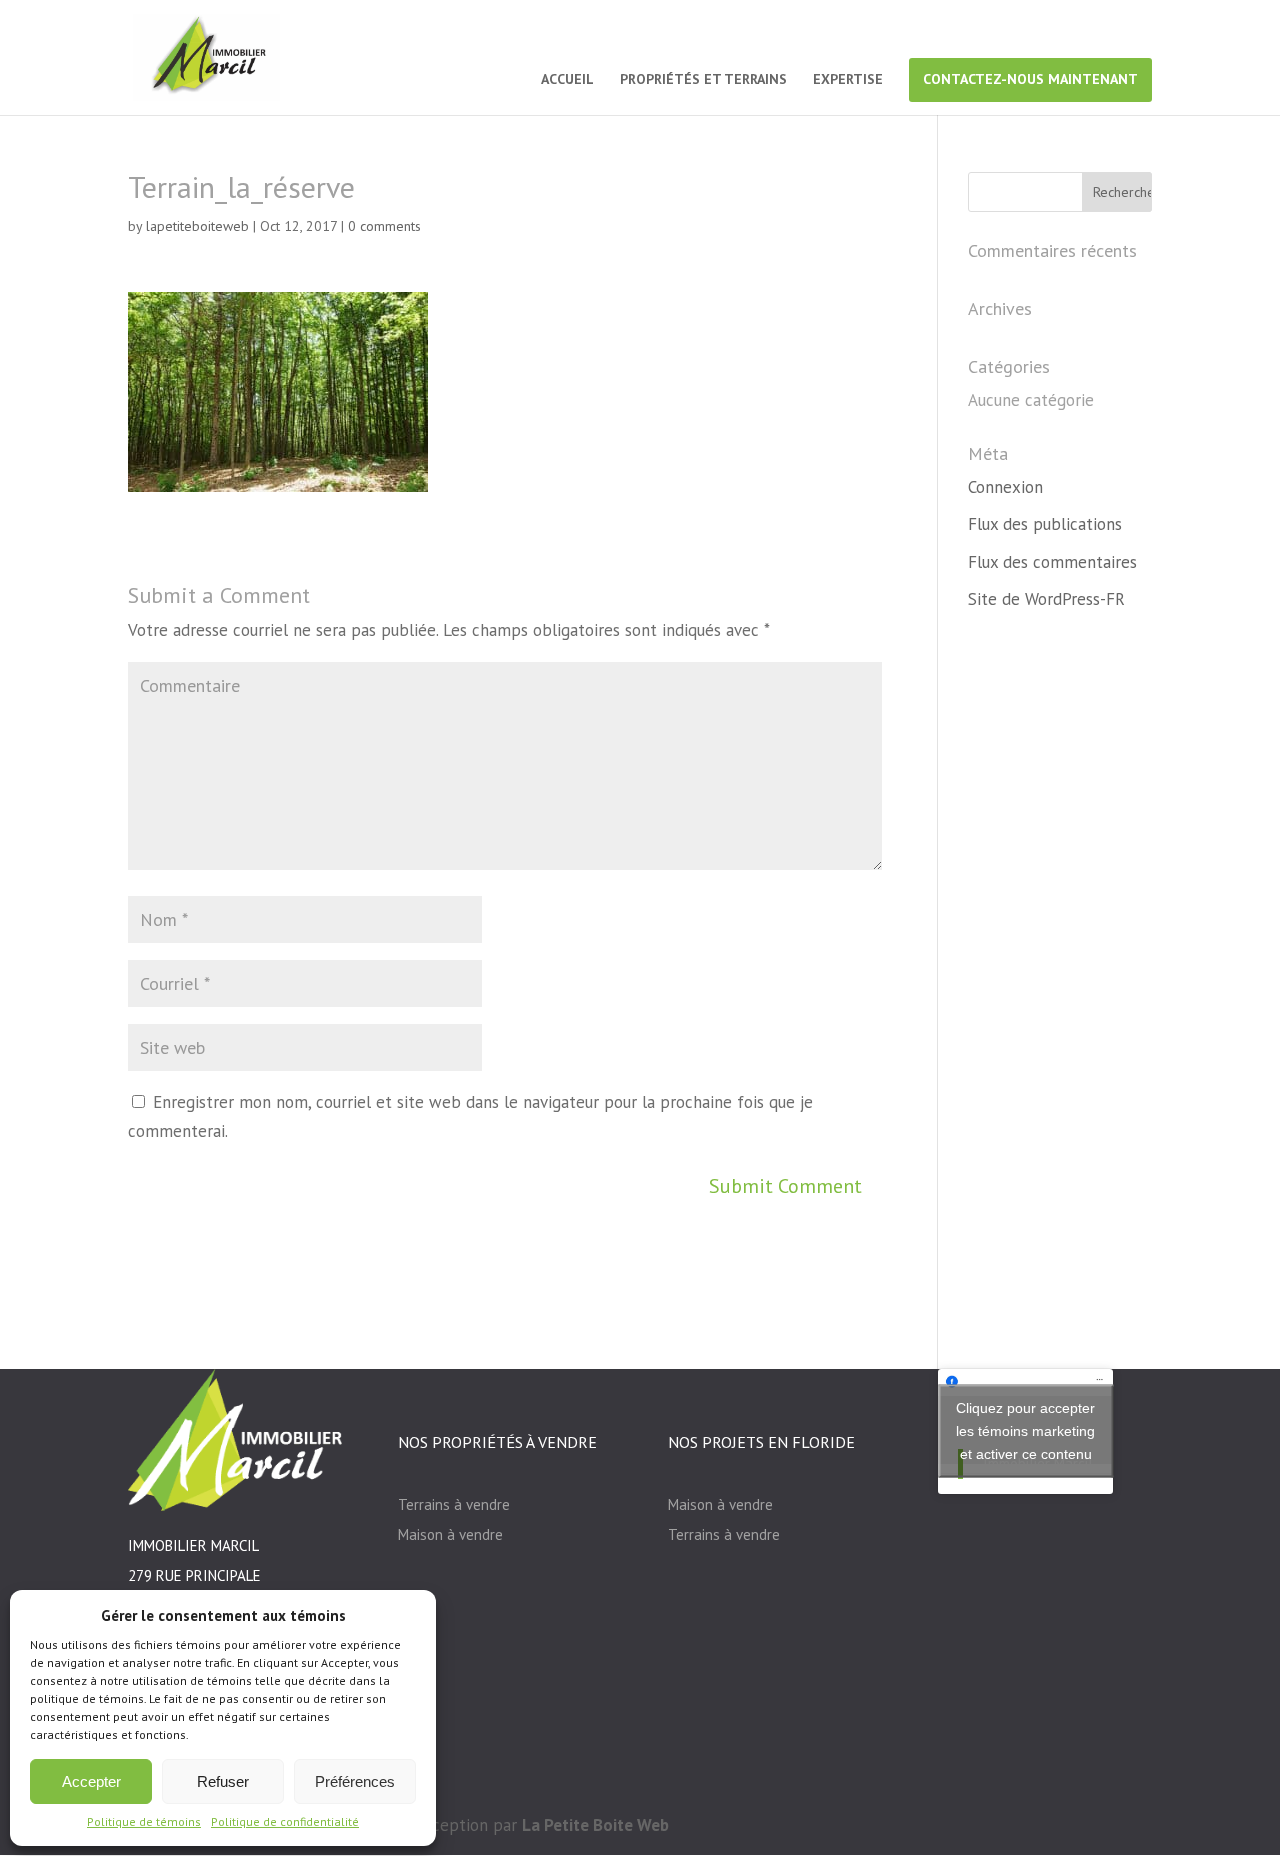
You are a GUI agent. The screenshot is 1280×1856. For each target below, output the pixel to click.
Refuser (223, 1781)
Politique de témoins (144, 1821)
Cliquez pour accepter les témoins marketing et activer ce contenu (1025, 1431)
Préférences (355, 1781)
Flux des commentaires (1052, 562)
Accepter (91, 1781)
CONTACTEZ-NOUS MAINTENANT (1030, 79)
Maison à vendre (450, 1534)
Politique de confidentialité (285, 1821)
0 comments (384, 226)
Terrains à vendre (454, 1504)
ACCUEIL (567, 80)
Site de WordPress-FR (1046, 599)
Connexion (1005, 487)
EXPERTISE (848, 80)
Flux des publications (1045, 524)
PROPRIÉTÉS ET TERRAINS (703, 80)
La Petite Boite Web (595, 1825)
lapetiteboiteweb (197, 226)
